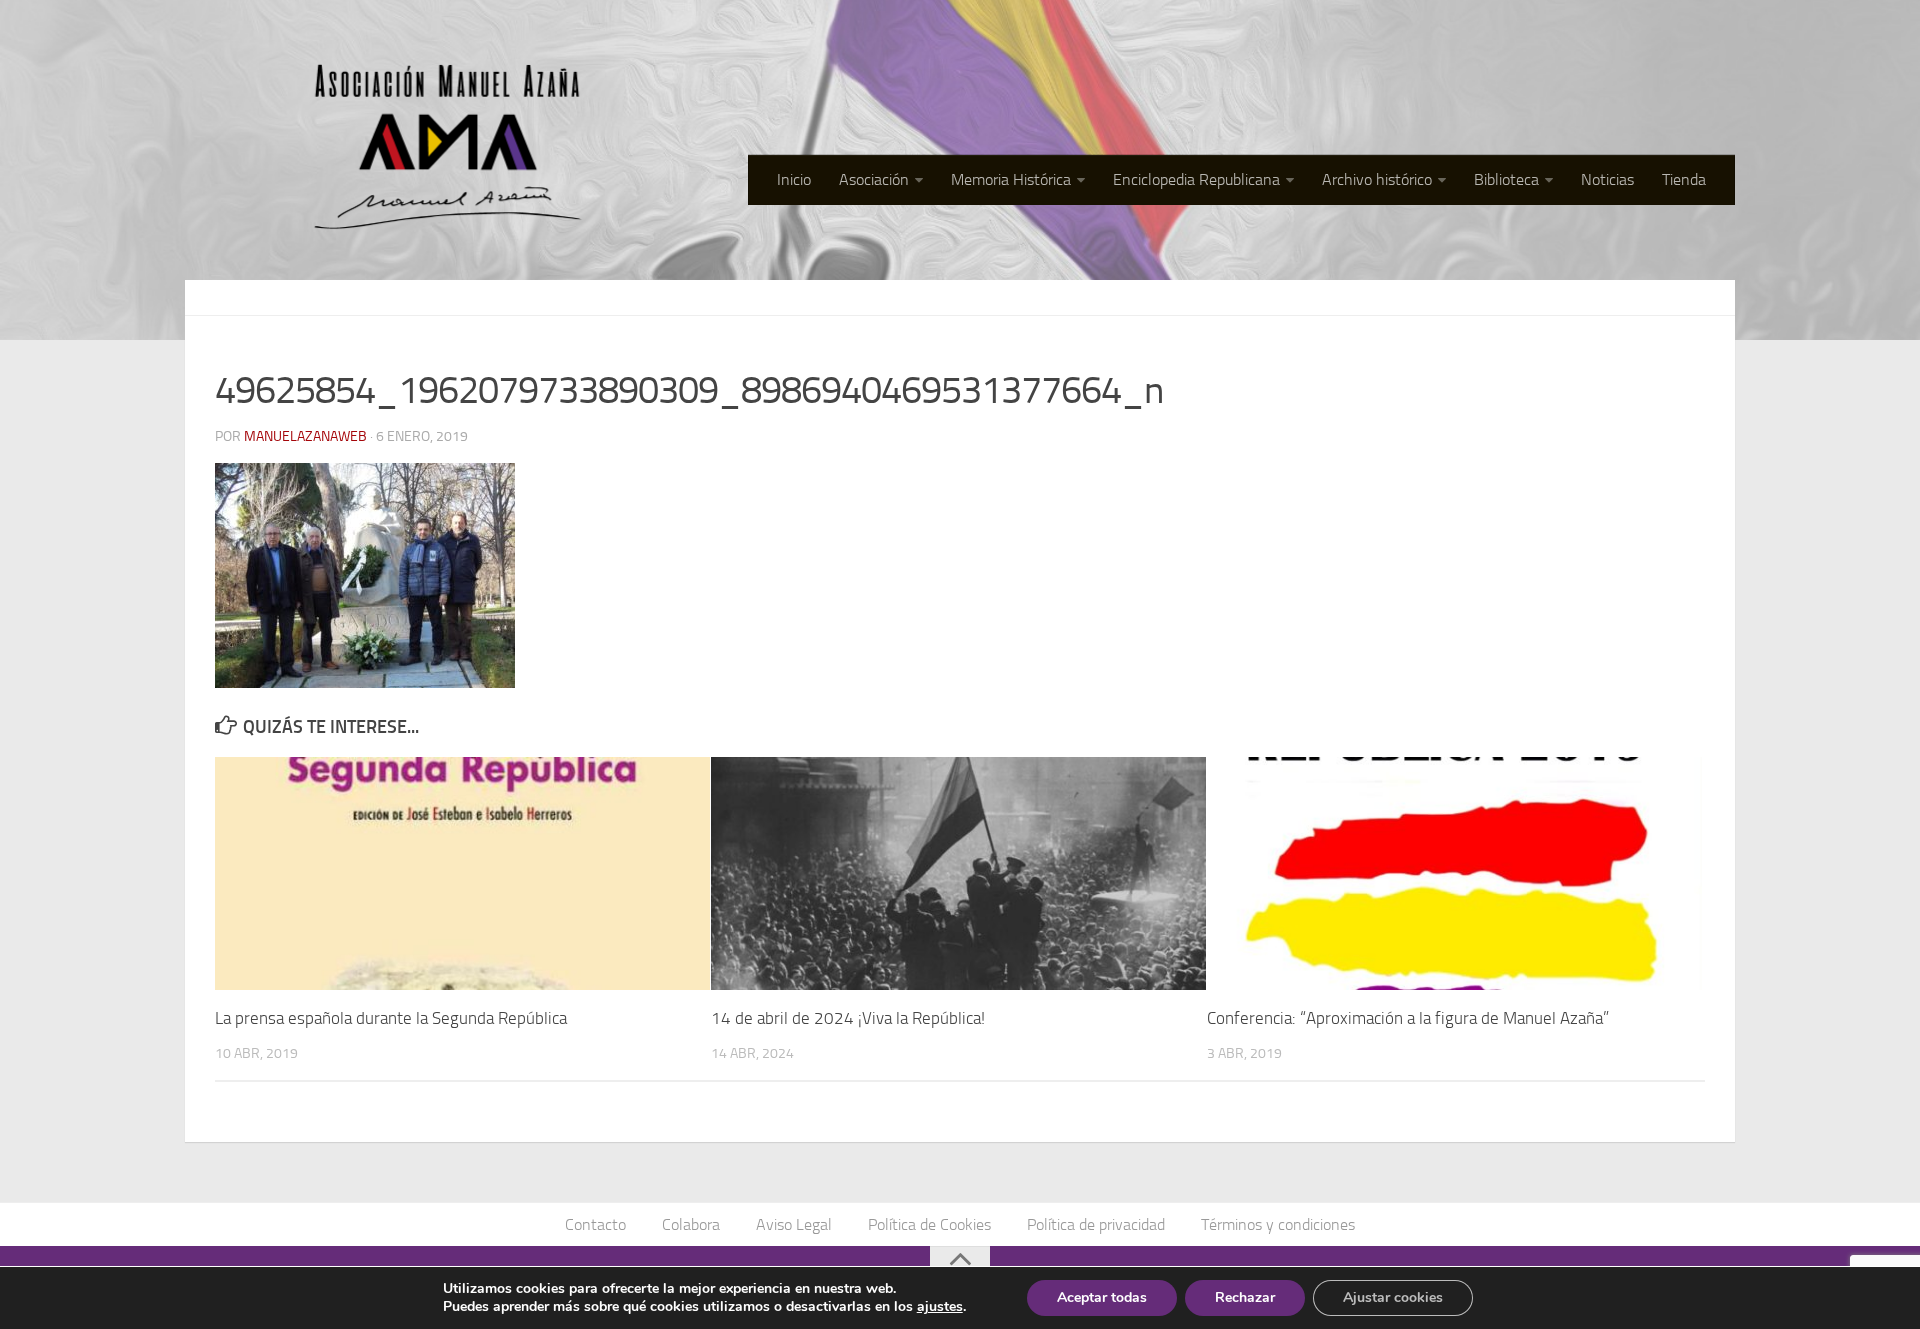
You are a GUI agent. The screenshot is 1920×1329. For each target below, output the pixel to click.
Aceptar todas (1102, 1297)
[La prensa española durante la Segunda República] (462, 873)
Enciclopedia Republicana (1196, 179)
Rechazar (1245, 1297)
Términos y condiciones (1278, 1224)
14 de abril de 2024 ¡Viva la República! (848, 1018)
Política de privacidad (1096, 1224)
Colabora (691, 1224)
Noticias (1607, 179)
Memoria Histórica (1011, 179)
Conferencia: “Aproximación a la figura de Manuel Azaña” (1408, 1018)
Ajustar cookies (1393, 1297)
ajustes (940, 1307)
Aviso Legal (794, 1224)
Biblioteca (1506, 179)
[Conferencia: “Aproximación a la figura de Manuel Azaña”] (1454, 873)
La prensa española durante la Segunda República (391, 1018)
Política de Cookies (929, 1224)
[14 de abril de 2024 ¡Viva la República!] (958, 873)
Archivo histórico (1377, 179)
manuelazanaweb (305, 436)
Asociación (874, 179)
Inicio (794, 179)
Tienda (1684, 179)
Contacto (595, 1224)
